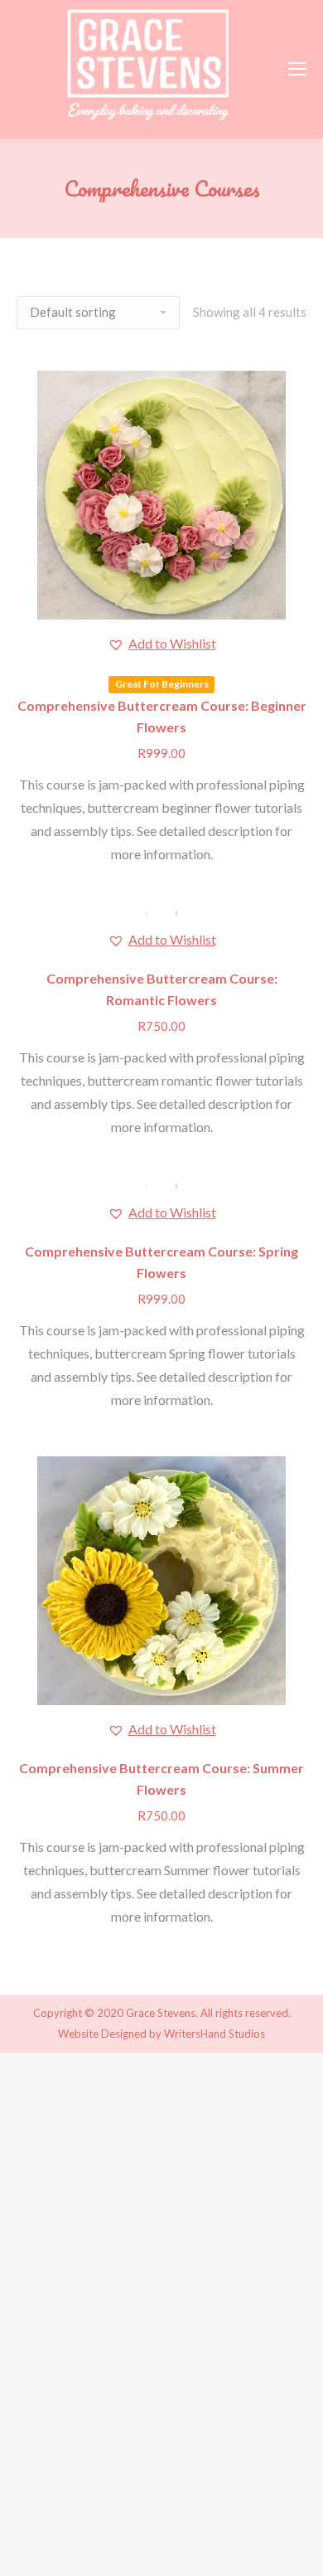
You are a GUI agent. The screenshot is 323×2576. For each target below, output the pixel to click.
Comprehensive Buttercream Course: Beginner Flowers (162, 716)
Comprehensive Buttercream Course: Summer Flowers (161, 1779)
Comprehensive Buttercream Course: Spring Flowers (161, 1262)
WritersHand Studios (215, 2034)
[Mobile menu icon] (297, 69)
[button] (162, 644)
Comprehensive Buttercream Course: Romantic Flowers (162, 989)
